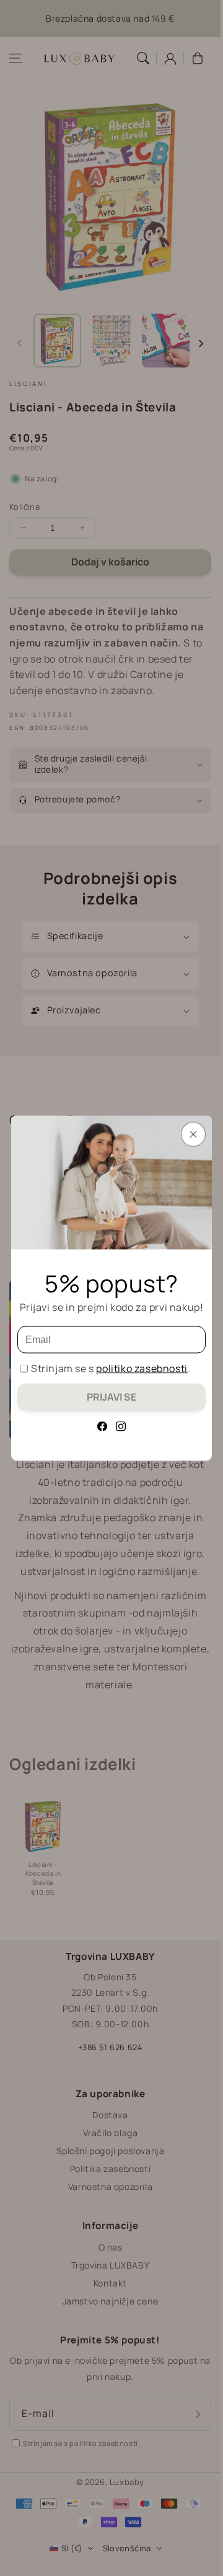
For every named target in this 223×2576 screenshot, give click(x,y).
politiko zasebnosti (142, 1368)
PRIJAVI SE (111, 1397)
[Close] (193, 1135)
